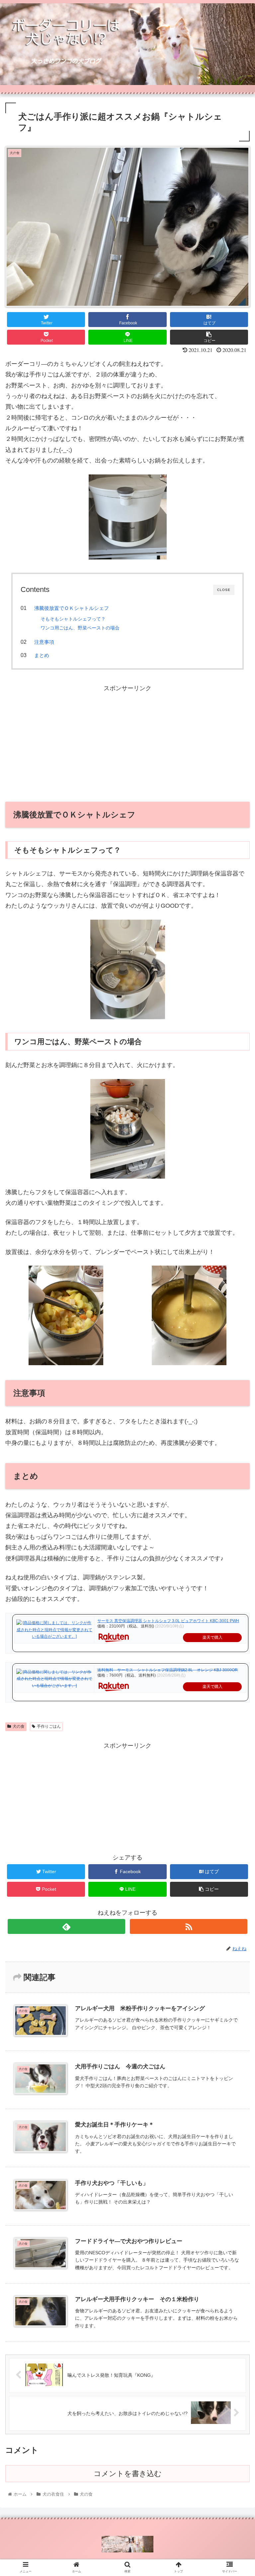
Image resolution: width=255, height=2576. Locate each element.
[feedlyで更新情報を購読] (66, 1926)
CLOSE (224, 590)
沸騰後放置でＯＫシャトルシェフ (72, 608)
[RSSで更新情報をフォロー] (188, 1926)
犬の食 (19, 1726)
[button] (236, 1339)
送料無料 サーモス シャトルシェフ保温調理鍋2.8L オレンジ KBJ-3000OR (168, 1670)
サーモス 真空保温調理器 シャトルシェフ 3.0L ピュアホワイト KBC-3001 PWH (168, 1621)
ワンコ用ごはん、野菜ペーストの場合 (80, 628)
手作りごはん (49, 1726)
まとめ (42, 655)
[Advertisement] (127, 740)
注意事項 (44, 642)
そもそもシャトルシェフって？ (73, 619)
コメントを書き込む (128, 2474)
